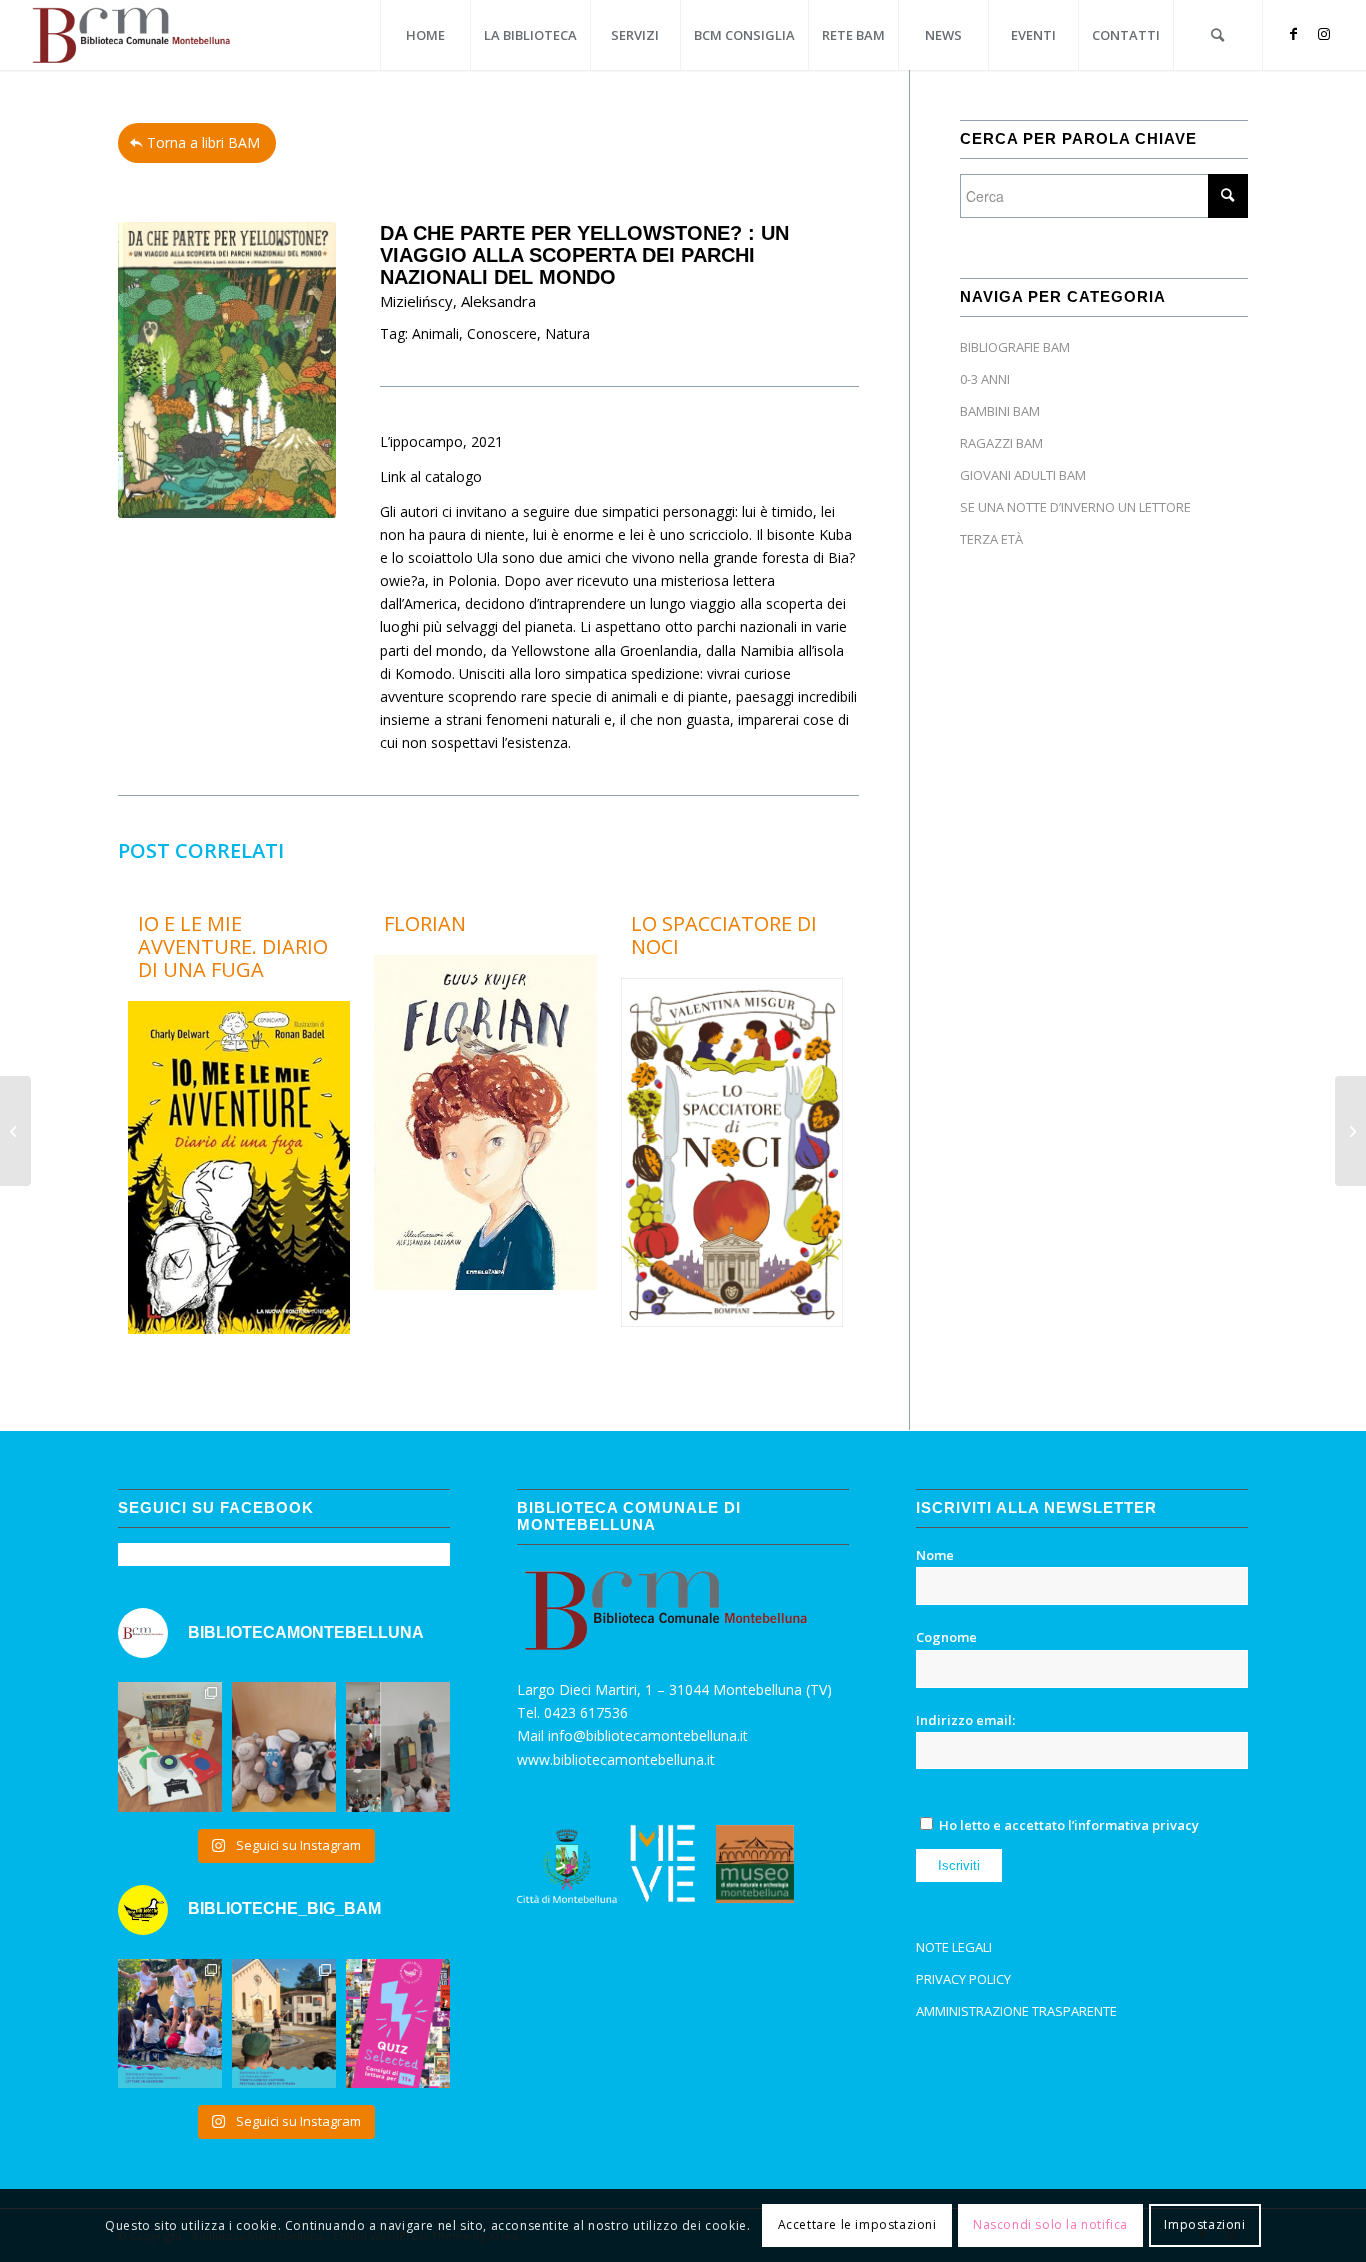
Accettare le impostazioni (857, 2224)
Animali (435, 333)
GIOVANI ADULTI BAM (1023, 475)
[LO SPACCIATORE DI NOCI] (732, 1321)
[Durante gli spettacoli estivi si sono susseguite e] (284, 2024)
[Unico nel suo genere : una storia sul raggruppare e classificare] (15, 1131)
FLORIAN (425, 923)
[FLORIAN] (485, 1284)
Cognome (946, 1637)
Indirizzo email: (965, 1720)
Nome (935, 1555)
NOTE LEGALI (954, 1947)
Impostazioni (1204, 2224)
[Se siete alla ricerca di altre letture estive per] (398, 2024)
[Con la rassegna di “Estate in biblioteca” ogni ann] (170, 2024)
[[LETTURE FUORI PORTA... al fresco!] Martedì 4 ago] (398, 1747)
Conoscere (502, 333)
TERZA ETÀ (991, 539)
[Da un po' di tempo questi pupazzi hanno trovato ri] (284, 1747)
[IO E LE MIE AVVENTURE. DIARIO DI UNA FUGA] (239, 1328)
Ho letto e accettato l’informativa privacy (1069, 1825)
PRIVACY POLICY (963, 1979)
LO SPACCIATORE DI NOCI (724, 935)
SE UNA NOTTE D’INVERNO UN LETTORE (1075, 507)
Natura (567, 333)
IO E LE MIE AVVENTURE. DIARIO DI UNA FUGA (233, 946)
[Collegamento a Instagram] (1324, 34)
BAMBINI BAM (1000, 411)
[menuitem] (425, 35)
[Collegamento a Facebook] (1294, 34)
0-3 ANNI (985, 379)
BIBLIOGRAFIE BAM (1015, 347)
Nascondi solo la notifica (1050, 2224)
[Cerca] (1218, 35)
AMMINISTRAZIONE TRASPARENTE (1016, 2011)
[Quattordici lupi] (1350, 1131)
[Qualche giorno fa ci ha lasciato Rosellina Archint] (170, 1747)
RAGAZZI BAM (1001, 443)
